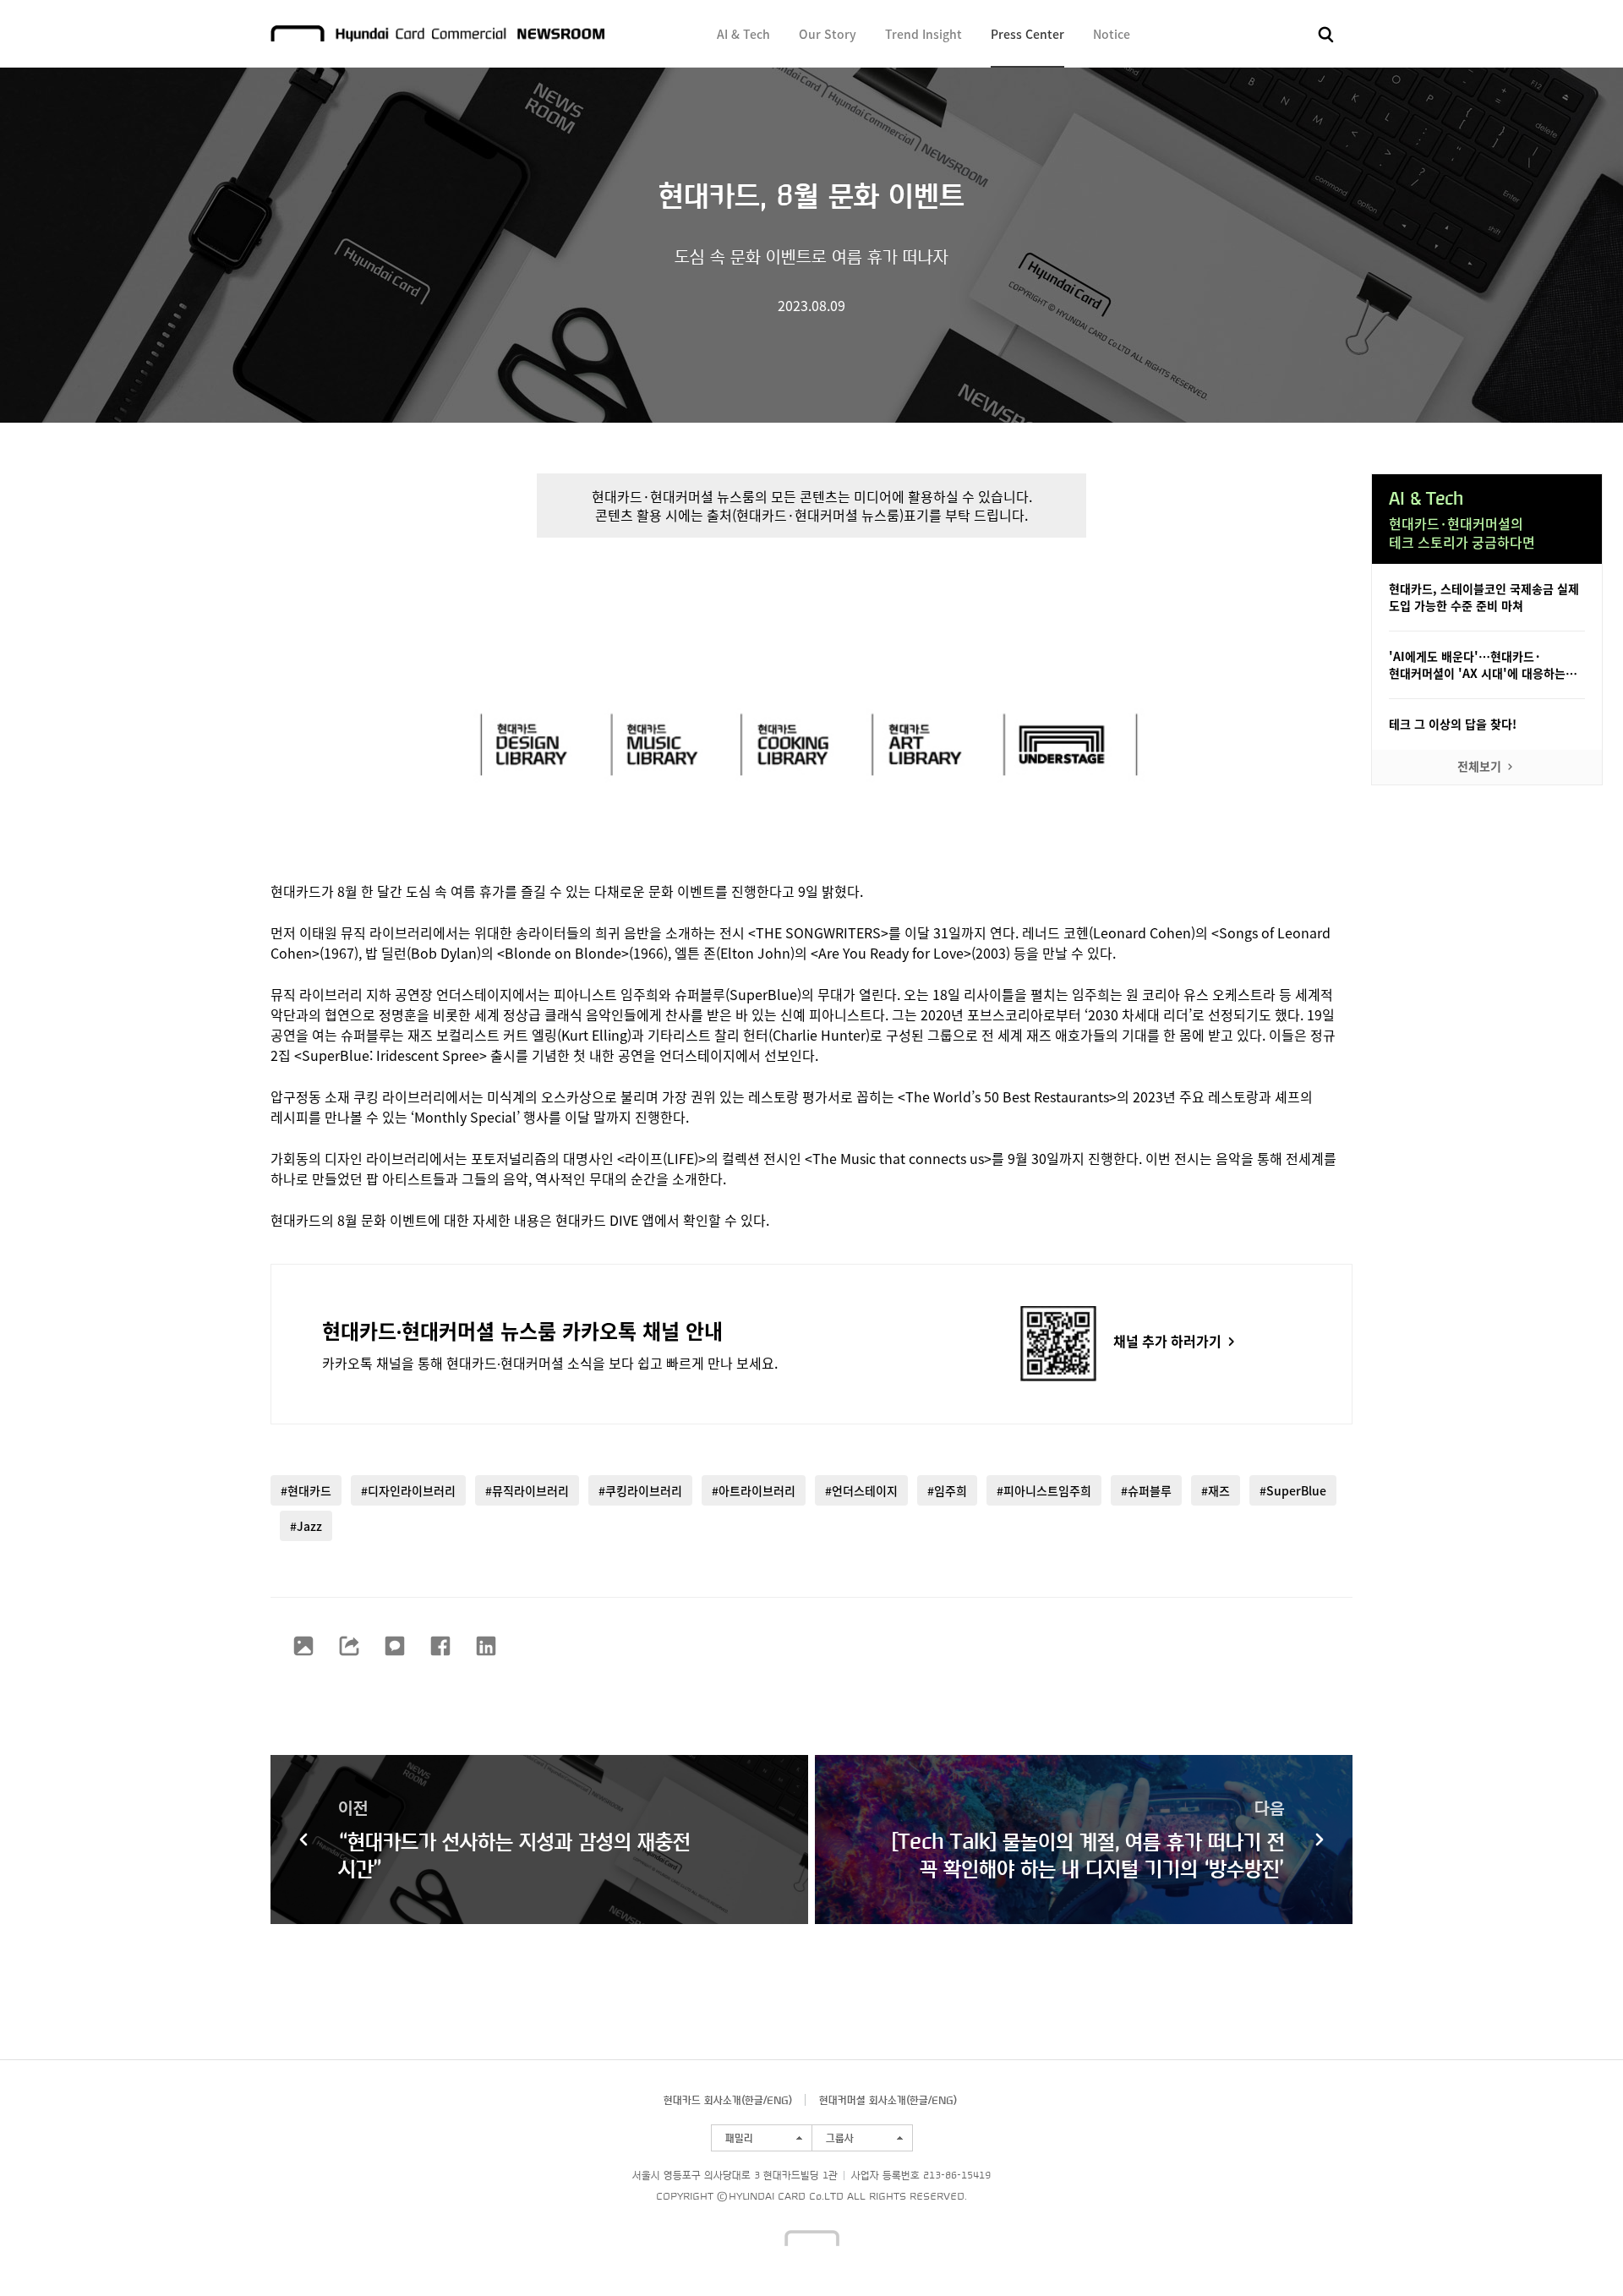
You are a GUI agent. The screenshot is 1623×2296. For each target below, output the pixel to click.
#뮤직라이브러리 (527, 1490)
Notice (1112, 34)
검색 (1326, 35)
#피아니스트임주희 (1044, 1490)
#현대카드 (306, 1490)
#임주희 (947, 1490)
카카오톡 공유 (395, 1646)
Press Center (1027, 34)
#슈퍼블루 (1146, 1490)
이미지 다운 (303, 1646)
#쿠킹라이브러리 (640, 1490)
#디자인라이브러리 (408, 1490)
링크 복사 (349, 1646)
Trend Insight (924, 34)
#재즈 (1216, 1490)
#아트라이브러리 (754, 1490)
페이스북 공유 (440, 1646)
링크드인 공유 (486, 1646)
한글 (754, 2100)
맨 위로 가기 (1577, 2250)
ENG (778, 2100)
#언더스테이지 (861, 1490)
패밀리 (739, 2138)
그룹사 (840, 2138)
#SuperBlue (1293, 1490)
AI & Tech (743, 34)
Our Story (828, 34)
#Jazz (306, 1526)
